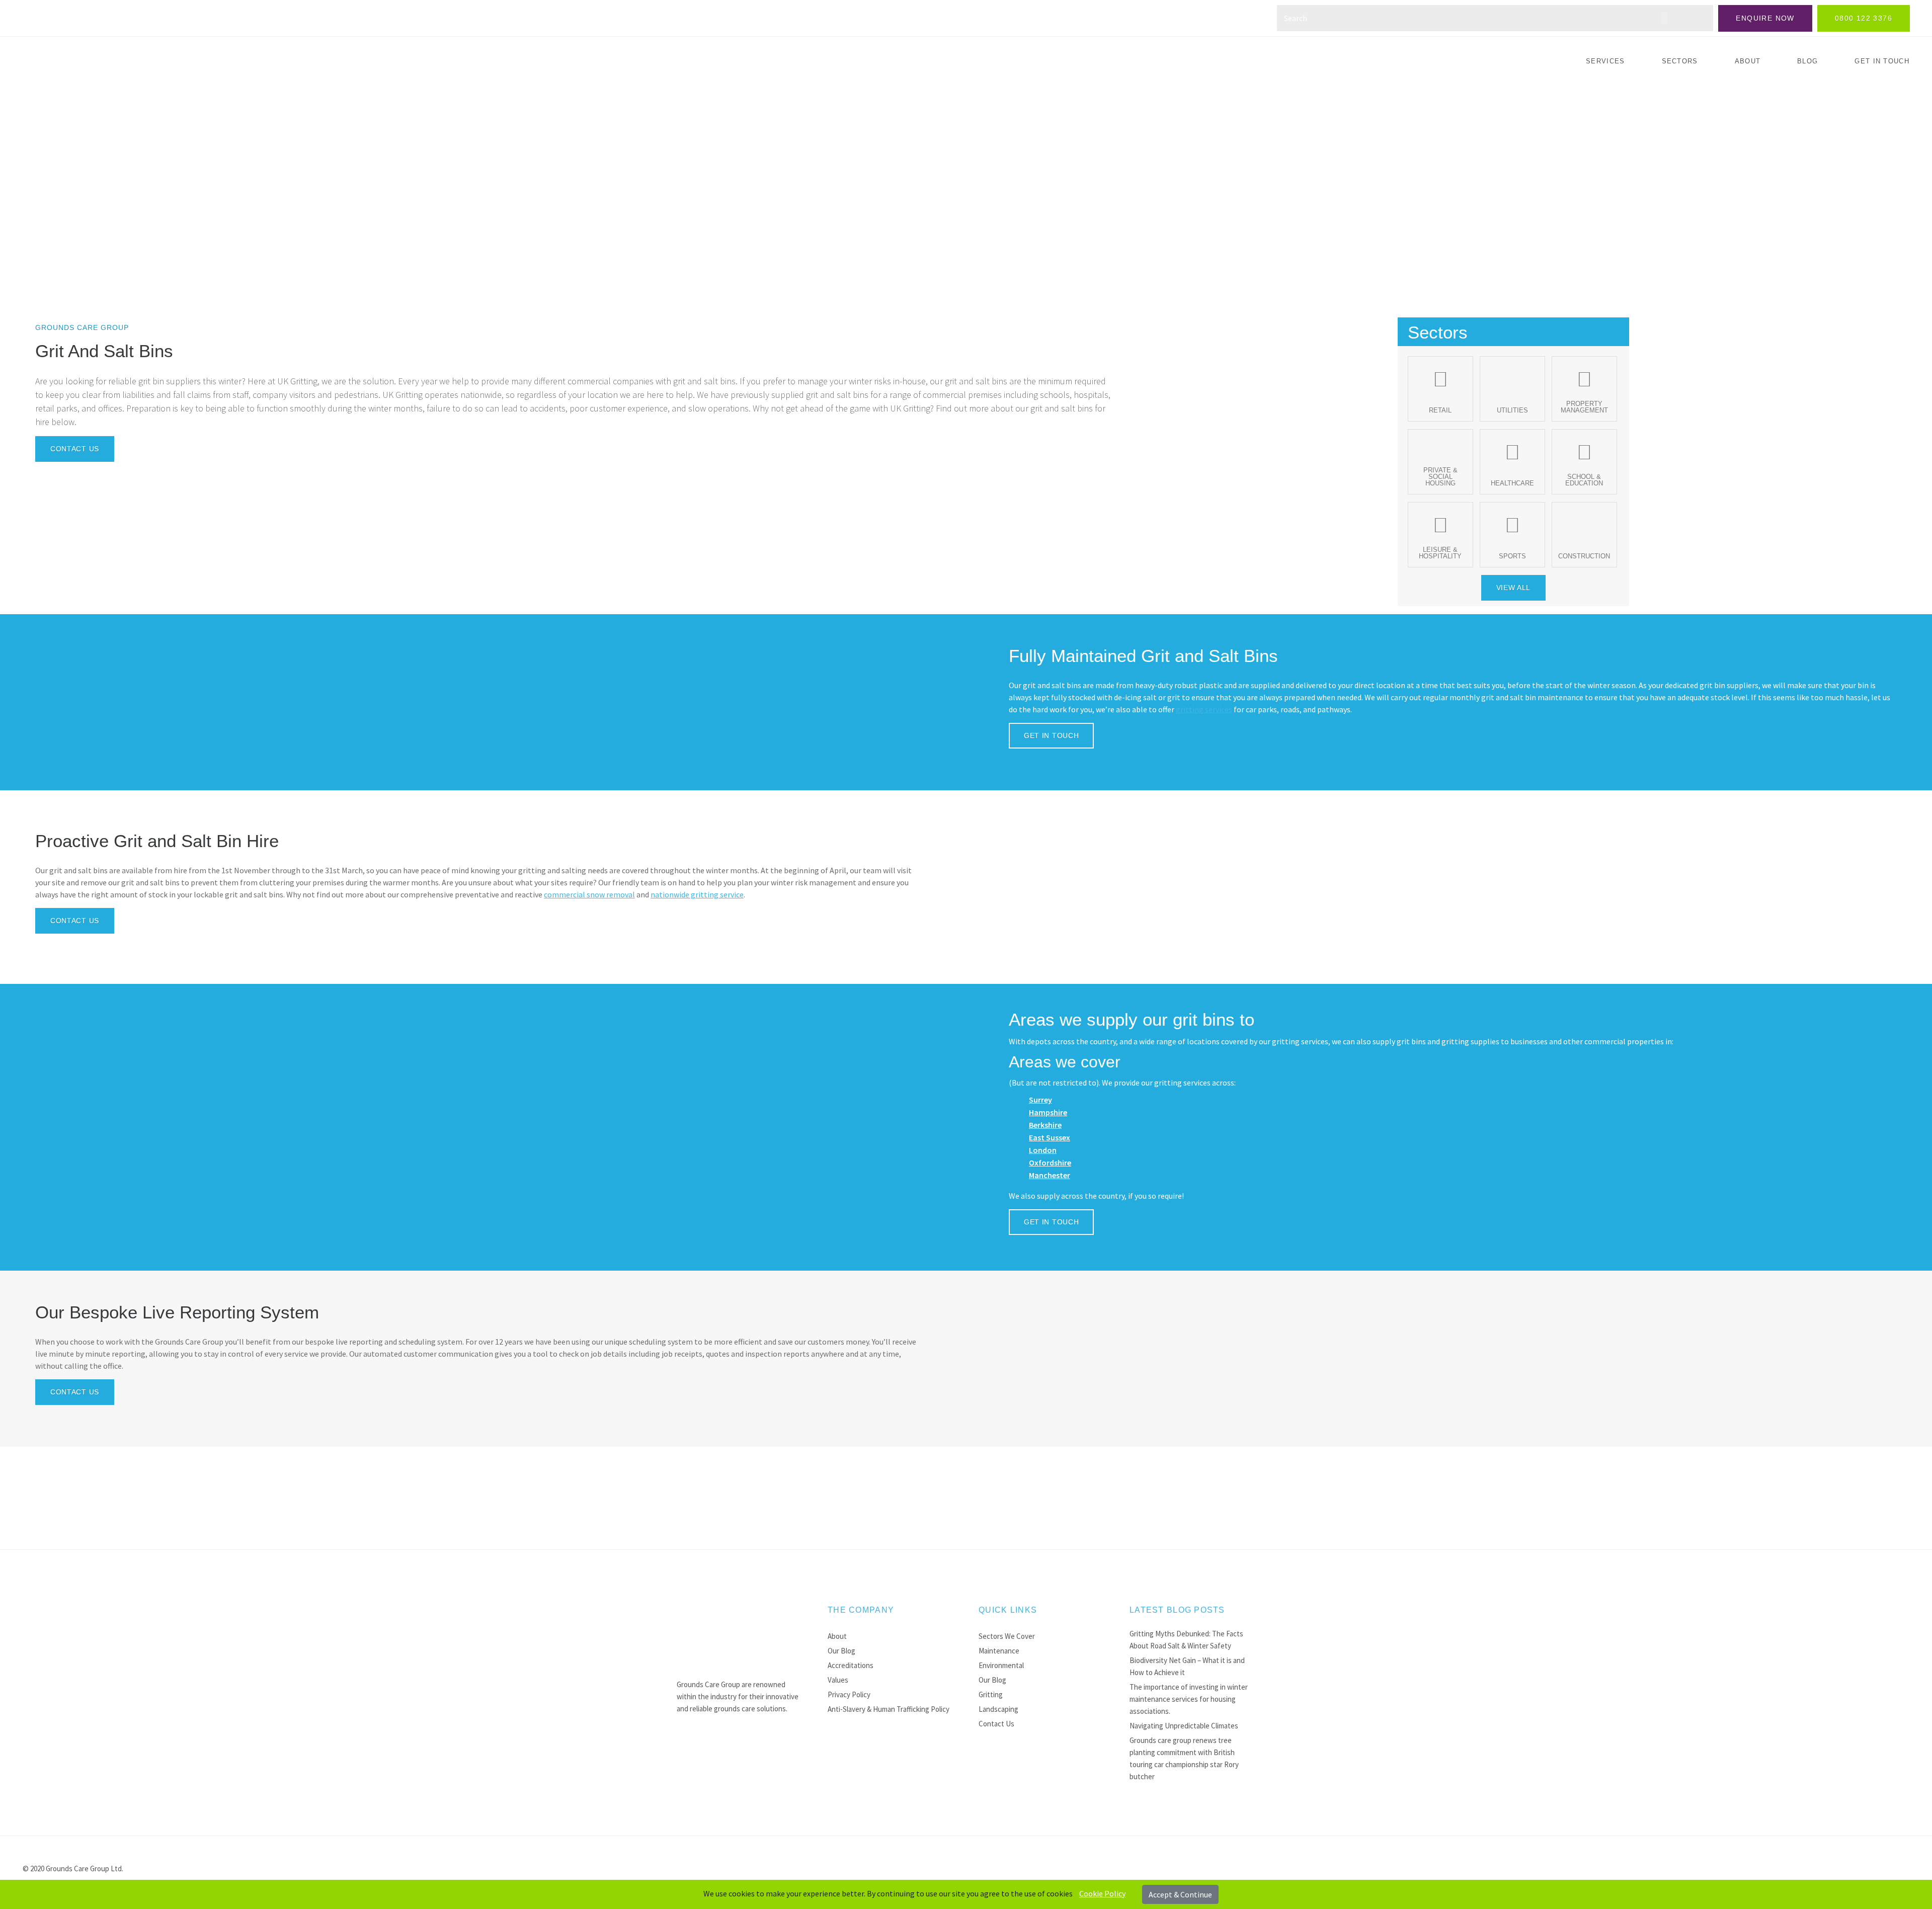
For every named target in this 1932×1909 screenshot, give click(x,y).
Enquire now (1765, 18)
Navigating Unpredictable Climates (1184, 1726)
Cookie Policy (1102, 1893)
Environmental (1001, 1665)
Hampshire (1048, 1112)
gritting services (1204, 709)
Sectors (1680, 61)
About (1748, 61)
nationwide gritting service (697, 894)
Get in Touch (1882, 61)
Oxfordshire (1050, 1163)
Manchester (1050, 1175)
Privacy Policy (849, 1694)
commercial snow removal (589, 894)
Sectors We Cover (1007, 1636)
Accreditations (851, 1665)
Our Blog (841, 1651)
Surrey (1040, 1100)
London (1043, 1150)
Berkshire (1045, 1125)
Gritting (991, 1694)
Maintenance (999, 1651)
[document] (966, 1894)
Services (1605, 61)
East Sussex (1050, 1137)
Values (838, 1680)
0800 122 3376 (1864, 18)
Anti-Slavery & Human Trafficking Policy (889, 1709)
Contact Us (996, 1724)
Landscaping (998, 1709)
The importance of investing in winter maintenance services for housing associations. (1189, 1699)
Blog (1807, 61)
